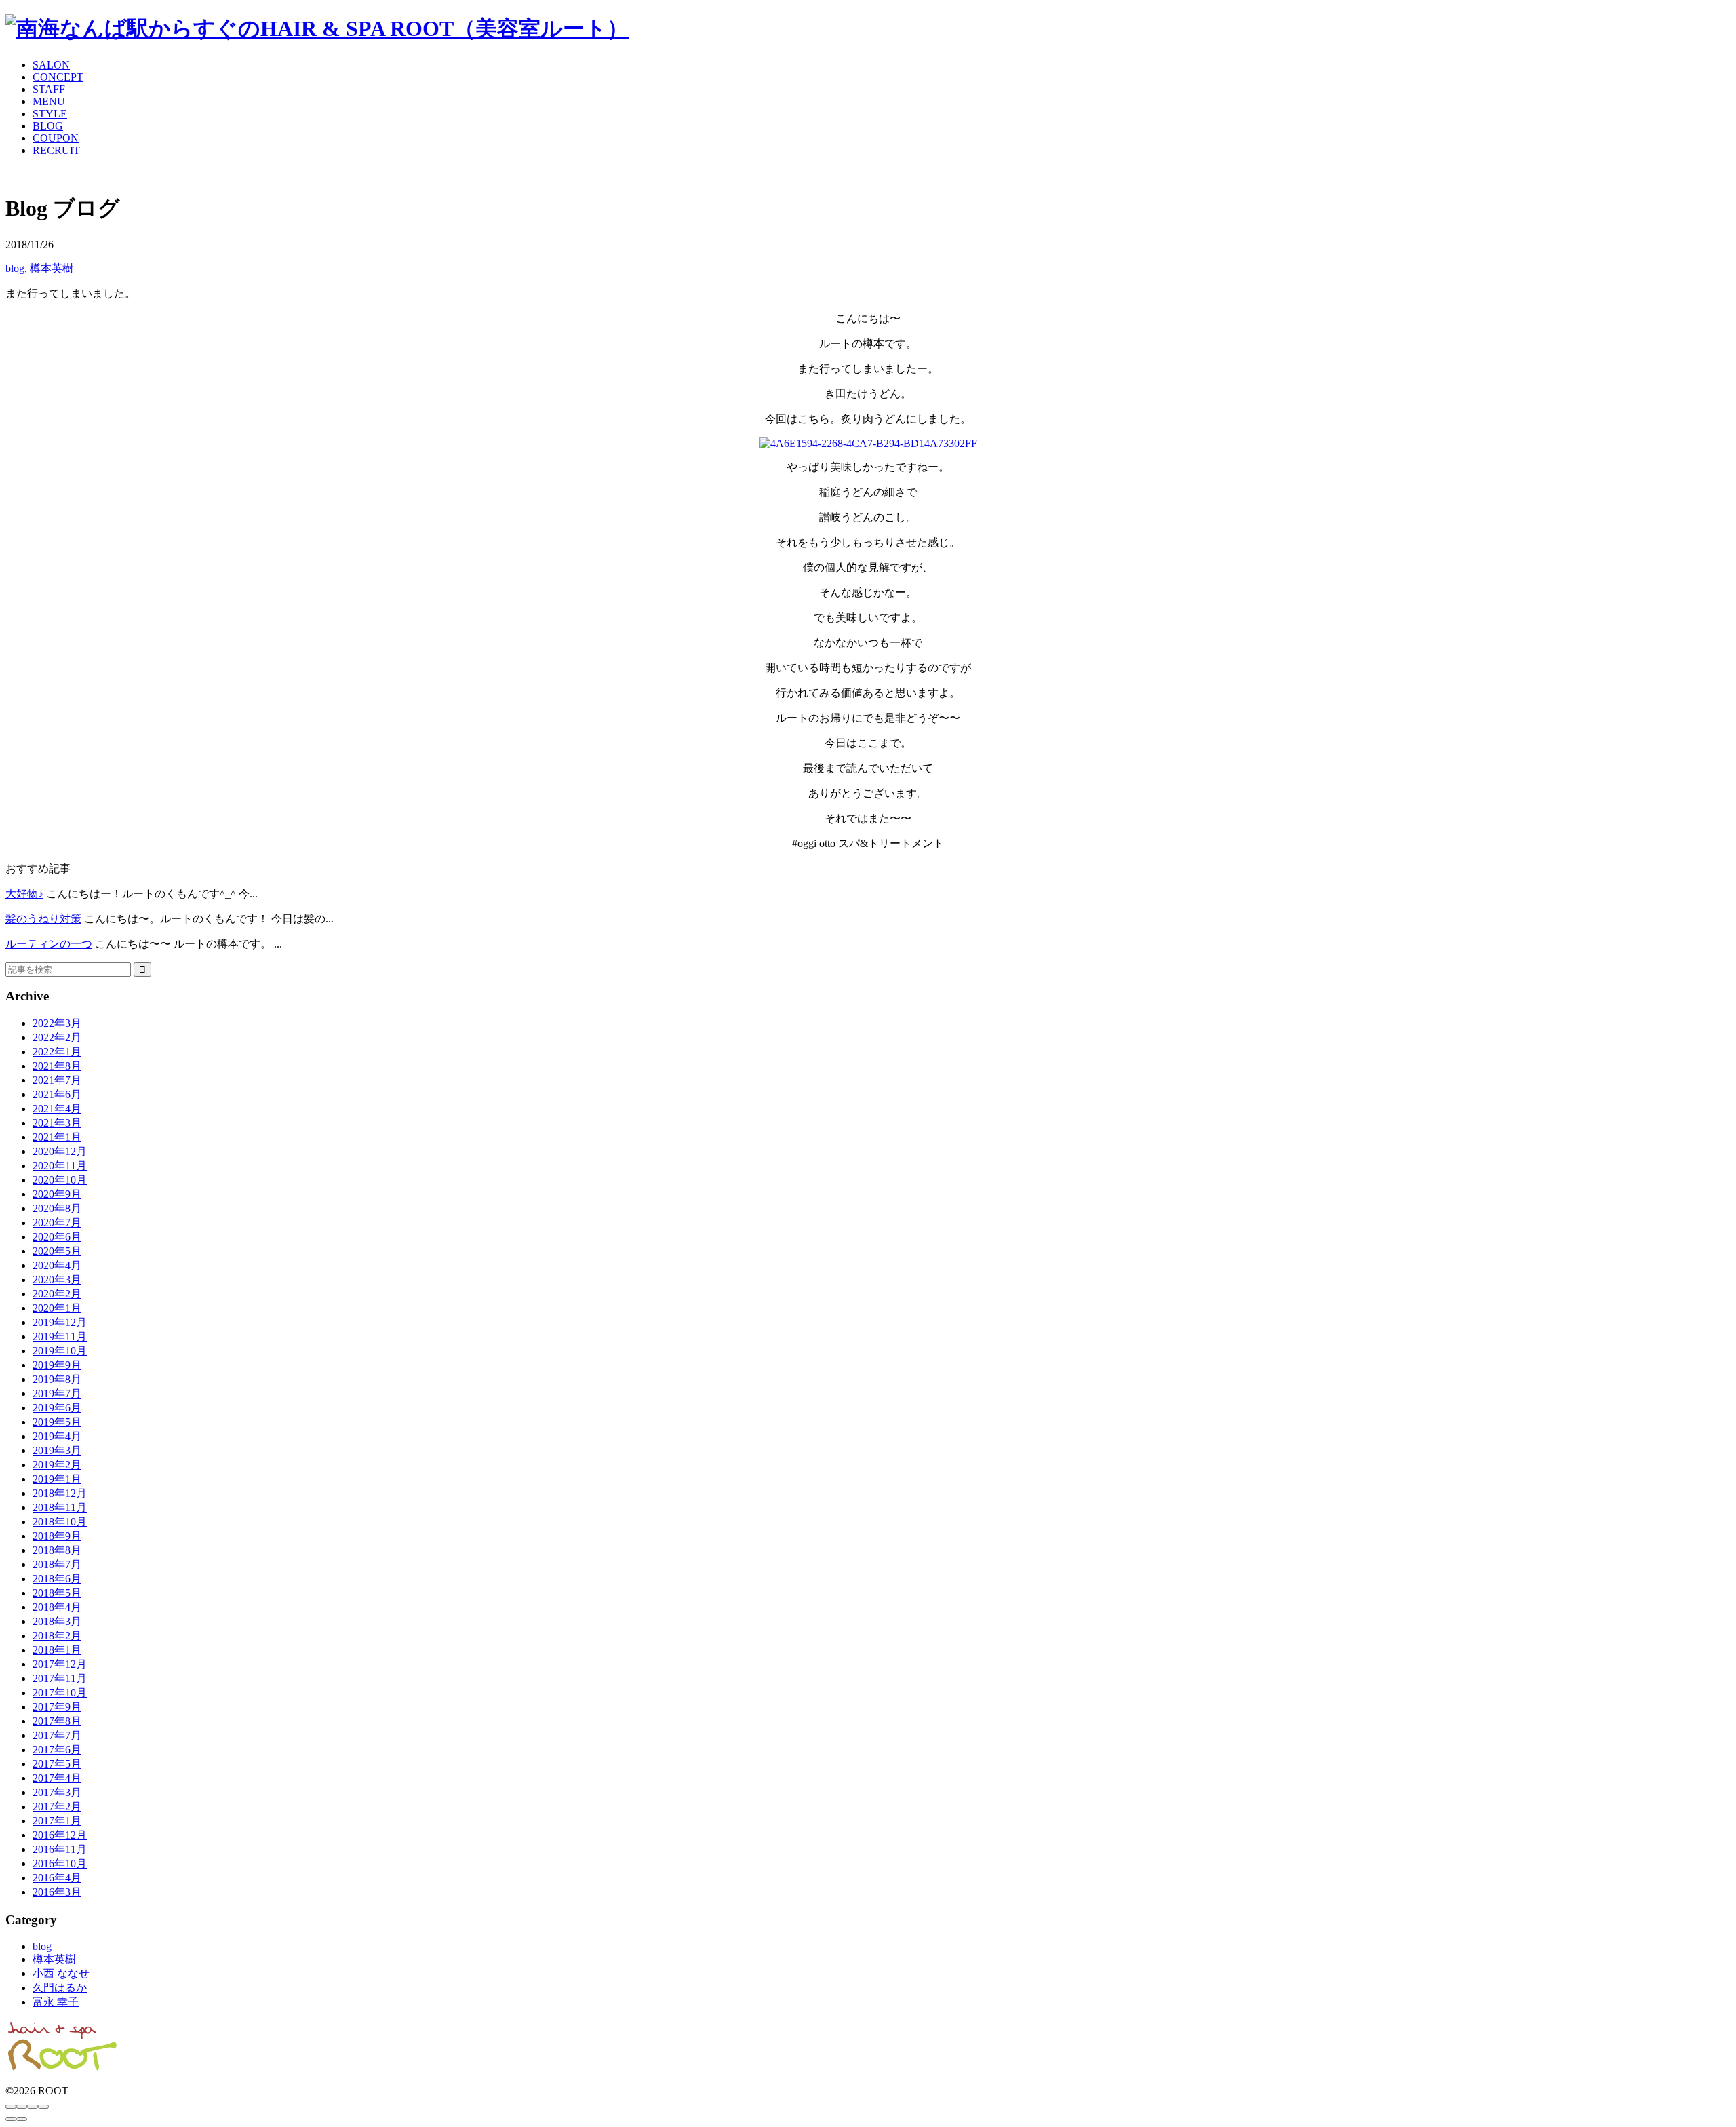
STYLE (50, 114)
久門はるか (60, 1988)
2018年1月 (57, 1650)
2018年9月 (57, 1536)
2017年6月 (57, 1750)
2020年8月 (57, 1208)
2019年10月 (60, 1351)
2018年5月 (57, 1593)
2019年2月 (57, 1465)
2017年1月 (57, 1821)
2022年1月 (57, 1052)
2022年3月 (57, 1023)
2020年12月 (60, 1151)
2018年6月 (57, 1579)
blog (15, 268)
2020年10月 (60, 1180)
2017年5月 (57, 1764)
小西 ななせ (61, 1973)
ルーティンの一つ (49, 944)
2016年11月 (60, 1849)
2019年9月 (57, 1365)
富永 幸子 (56, 2002)
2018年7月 (57, 1564)
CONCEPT (58, 77)
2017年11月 (60, 1678)
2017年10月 (60, 1693)
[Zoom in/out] (43, 2107)
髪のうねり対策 (43, 919)
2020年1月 (57, 1308)
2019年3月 (57, 1450)
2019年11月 (60, 1336)
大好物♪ (24, 894)
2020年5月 (57, 1251)
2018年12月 (60, 1493)
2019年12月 (60, 1322)
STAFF (49, 89)
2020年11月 (60, 1166)
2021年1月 (57, 1137)
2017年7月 (57, 1735)
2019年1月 (57, 1479)
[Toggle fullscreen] (33, 2107)
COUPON (56, 138)
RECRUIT (56, 150)
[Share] (22, 2107)
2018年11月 (60, 1507)
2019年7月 (57, 1393)
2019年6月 (57, 1408)
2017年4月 (57, 1778)
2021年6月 (57, 1094)
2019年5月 (57, 1422)
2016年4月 (57, 1878)
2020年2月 (57, 1294)
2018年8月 (57, 1550)
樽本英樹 (52, 268)
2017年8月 (57, 1721)
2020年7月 (57, 1223)
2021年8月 (57, 1066)
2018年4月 (57, 1607)
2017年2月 (57, 1807)
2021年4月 (57, 1109)
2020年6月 (57, 1237)
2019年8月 (57, 1379)
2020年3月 (57, 1280)
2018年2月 (57, 1636)
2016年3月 (57, 1892)
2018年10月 (60, 1522)
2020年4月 (57, 1265)
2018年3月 (57, 1621)
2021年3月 (57, 1123)
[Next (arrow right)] (22, 2119)
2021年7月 (57, 1080)
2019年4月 (57, 1436)
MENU (49, 101)
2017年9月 (57, 1707)
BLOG (48, 126)
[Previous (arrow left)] (11, 2119)
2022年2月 (57, 1037)
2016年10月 (60, 1863)
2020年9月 (57, 1194)
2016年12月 (60, 1835)
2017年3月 (57, 1792)
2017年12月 (60, 1664)
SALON (51, 65)
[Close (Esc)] (11, 2107)
